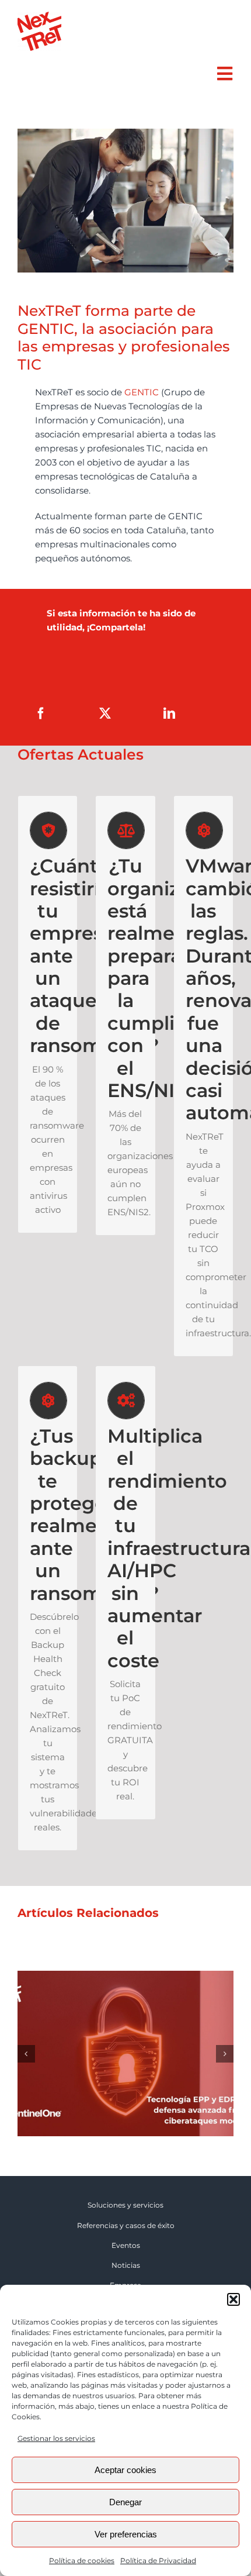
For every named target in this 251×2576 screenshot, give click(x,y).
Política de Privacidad (158, 2561)
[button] (233, 2299)
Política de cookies (82, 2561)
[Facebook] (41, 713)
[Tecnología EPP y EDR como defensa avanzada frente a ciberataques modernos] (125, 1976)
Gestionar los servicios (56, 2438)
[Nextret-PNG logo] (39, 16)
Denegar (125, 2502)
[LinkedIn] (169, 713)
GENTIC (142, 392)
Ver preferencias (126, 2534)
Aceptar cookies (125, 2470)
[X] (105, 713)
